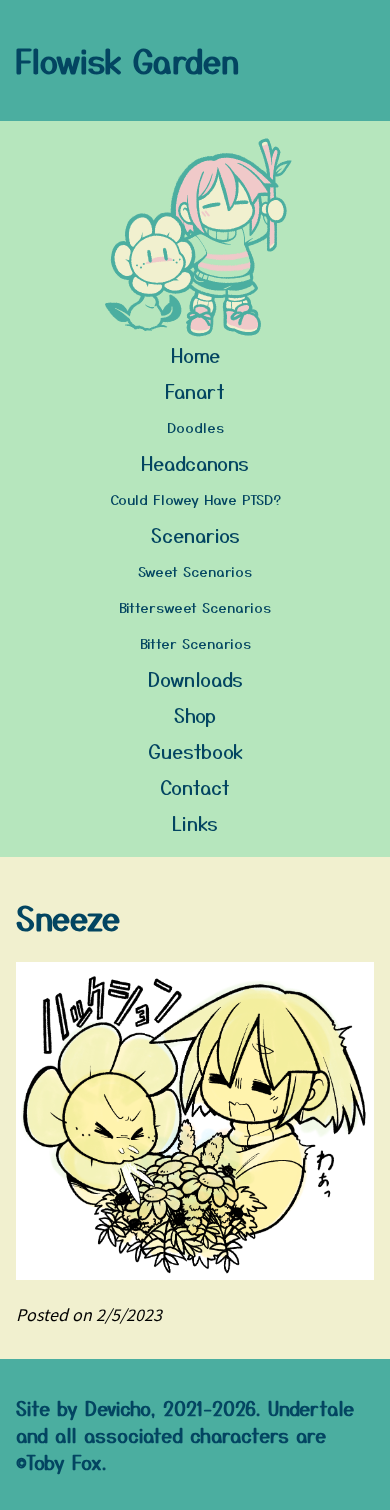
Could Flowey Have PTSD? (195, 499)
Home (195, 354)
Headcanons (195, 462)
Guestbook (195, 750)
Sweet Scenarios (195, 571)
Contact (195, 786)
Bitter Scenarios (195, 643)
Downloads (195, 678)
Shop (195, 714)
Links (195, 822)
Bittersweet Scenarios (195, 607)
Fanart (195, 390)
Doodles (195, 427)
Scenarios (195, 534)
